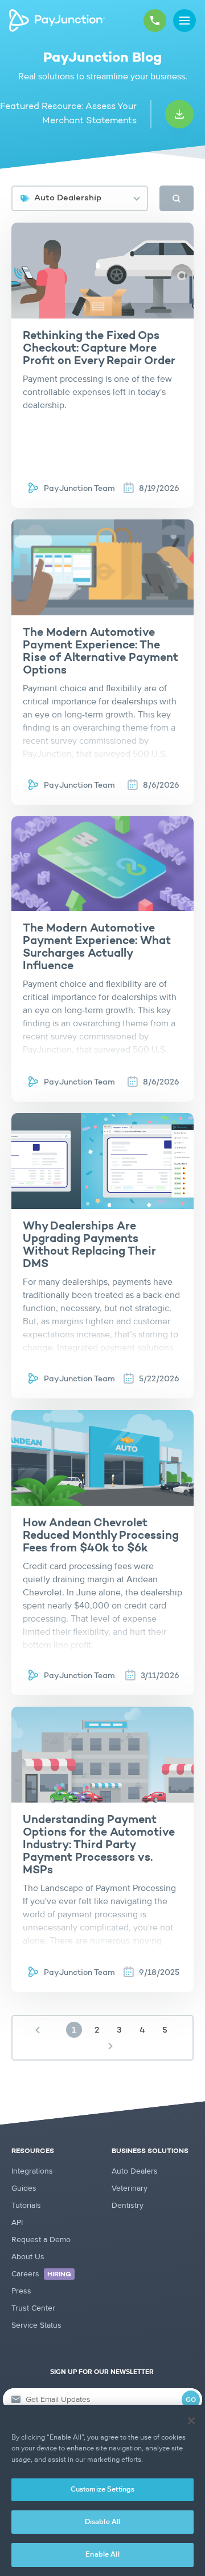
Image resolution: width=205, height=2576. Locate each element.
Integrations (32, 2171)
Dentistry (128, 2206)
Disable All (102, 2522)
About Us (28, 2257)
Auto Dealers (135, 2171)
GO (191, 2400)
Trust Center (33, 2308)
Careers (41, 2274)
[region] (102, 2490)
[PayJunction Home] (57, 21)
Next (110, 2046)
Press (21, 2291)
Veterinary (130, 2188)
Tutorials (26, 2206)
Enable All (102, 2555)
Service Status (36, 2325)
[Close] (191, 2421)
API (17, 2223)
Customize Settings (102, 2490)
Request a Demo (41, 2240)
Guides (24, 2188)
